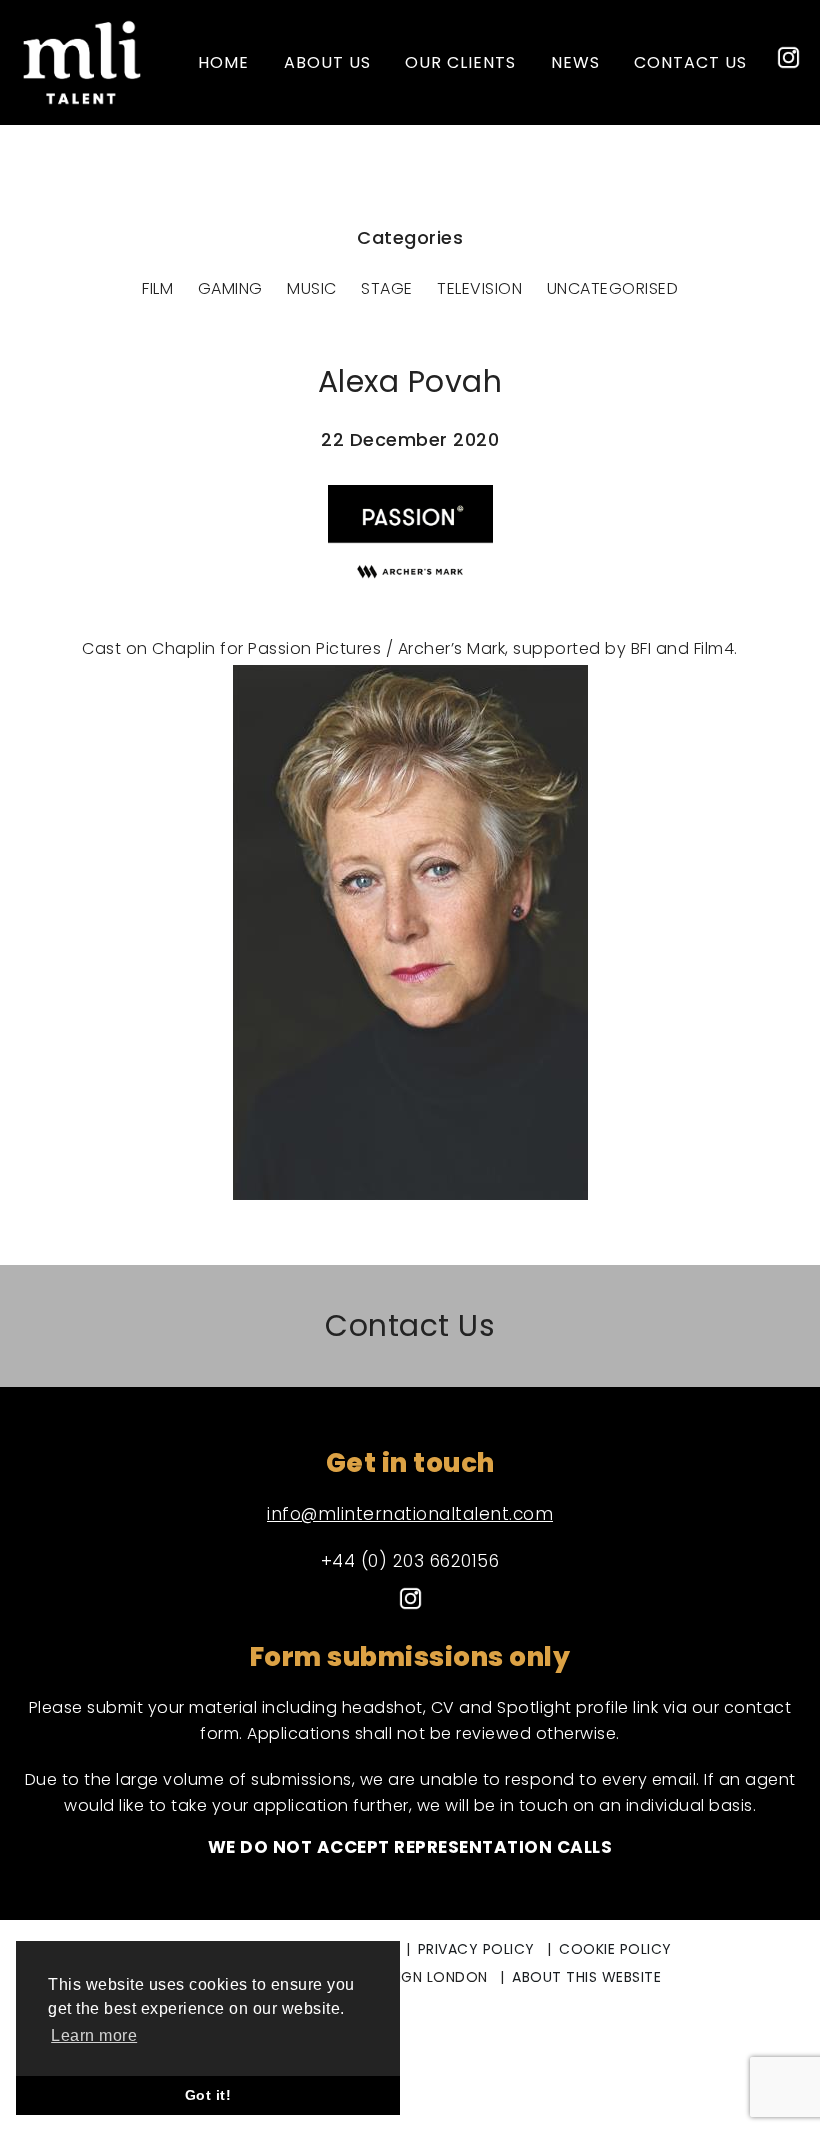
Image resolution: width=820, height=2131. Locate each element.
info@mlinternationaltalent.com (410, 1514)
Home (223, 62)
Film (157, 288)
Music (312, 288)
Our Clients (460, 62)
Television (479, 288)
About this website (586, 1977)
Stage (387, 288)
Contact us (690, 62)
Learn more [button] (94, 2035)
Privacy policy (476, 1949)
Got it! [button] (208, 2095)
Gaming (230, 288)
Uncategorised (613, 288)
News (575, 62)
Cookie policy (615, 1949)
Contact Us (410, 1325)
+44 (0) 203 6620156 (410, 1561)
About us (327, 62)
